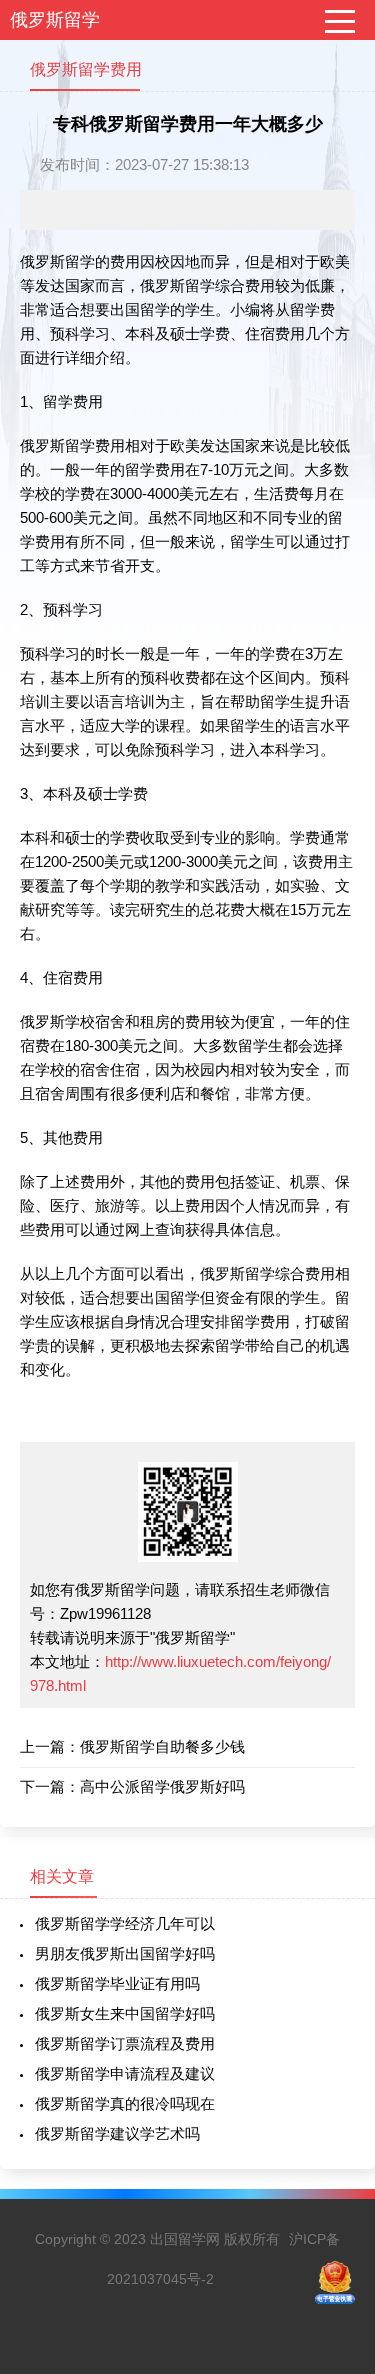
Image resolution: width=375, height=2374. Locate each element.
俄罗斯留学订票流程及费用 (125, 2043)
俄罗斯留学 (55, 20)
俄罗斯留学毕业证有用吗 (117, 1983)
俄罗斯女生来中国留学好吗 (125, 2013)
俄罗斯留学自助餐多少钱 (162, 1746)
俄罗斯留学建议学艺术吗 (117, 2133)
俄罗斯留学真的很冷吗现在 (125, 2103)
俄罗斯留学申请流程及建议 (125, 2073)
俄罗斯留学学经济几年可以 (125, 1923)
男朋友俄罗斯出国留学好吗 (125, 1953)
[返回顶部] (334, 2116)
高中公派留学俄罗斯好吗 (162, 1786)
